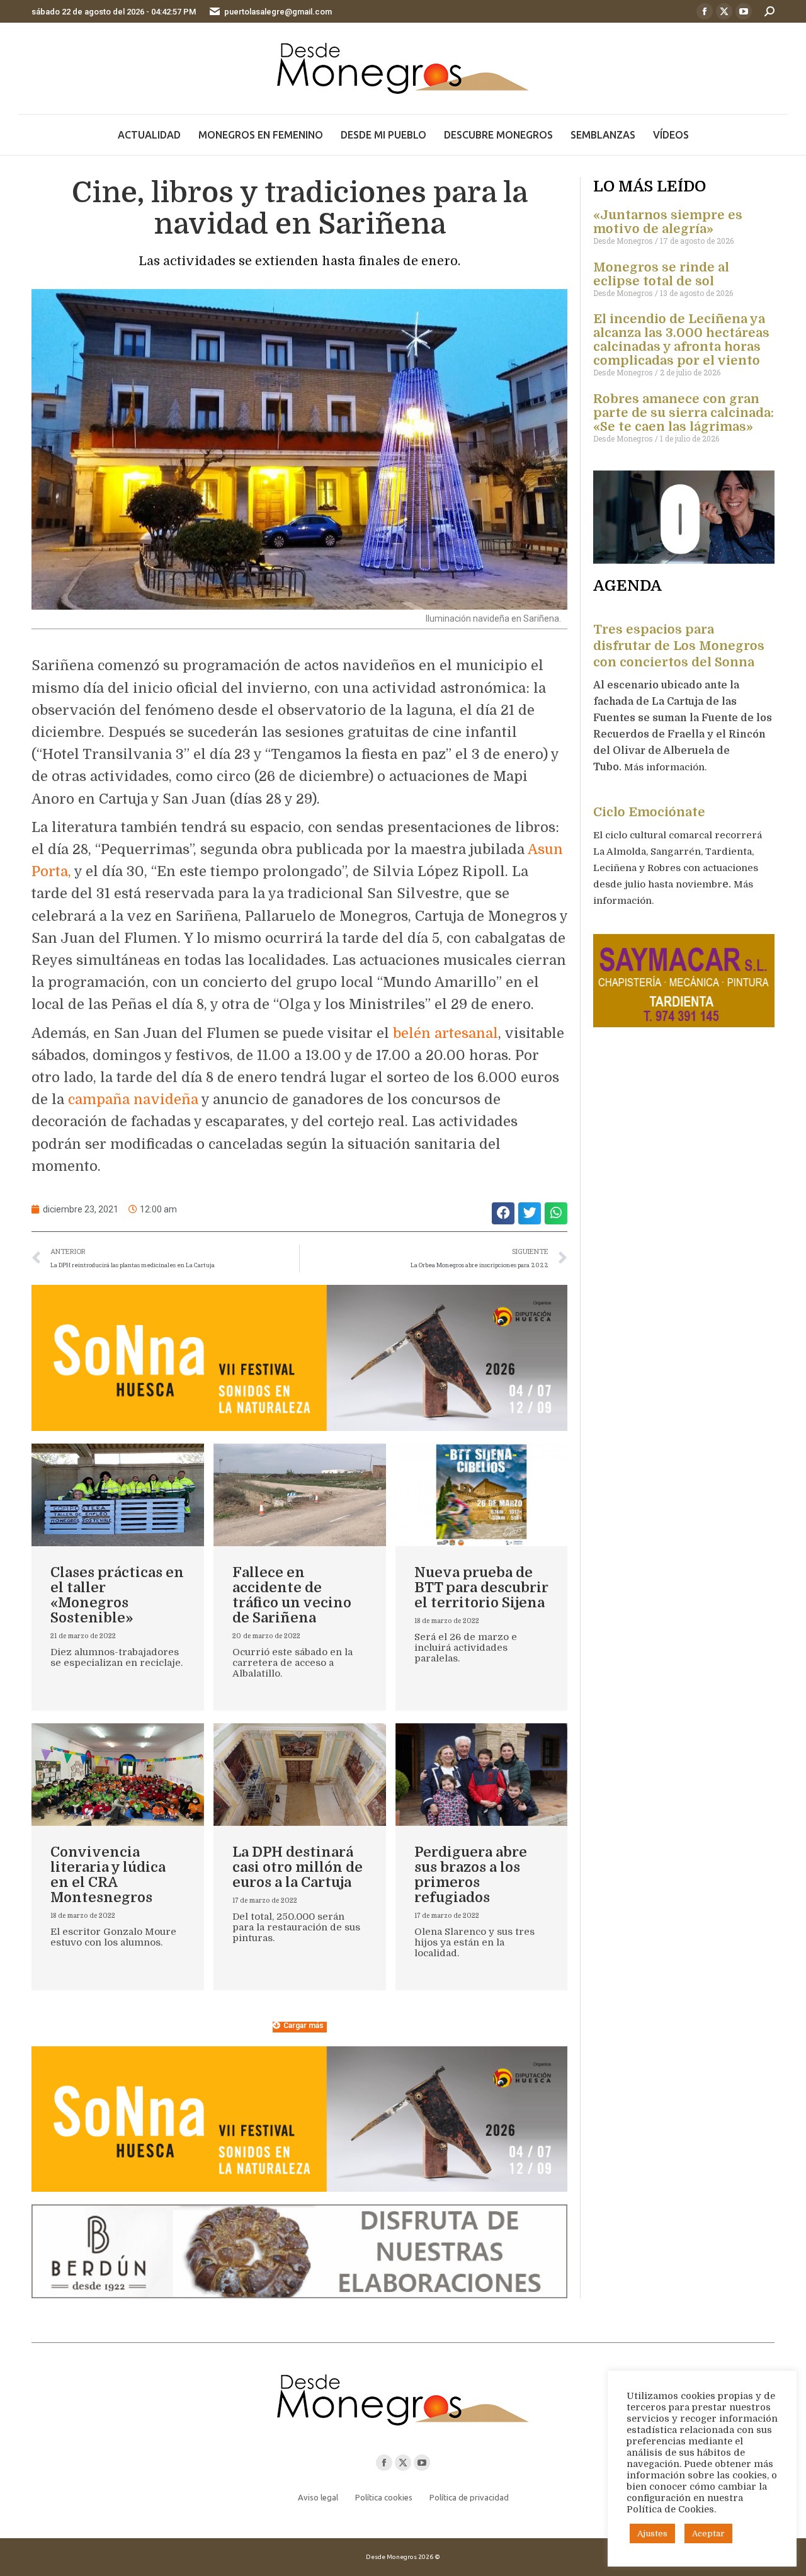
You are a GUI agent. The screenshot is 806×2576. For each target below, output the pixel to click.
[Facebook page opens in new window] (705, 11)
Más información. (667, 767)
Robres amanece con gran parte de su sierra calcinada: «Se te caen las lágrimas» (684, 413)
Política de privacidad (469, 2497)
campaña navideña (133, 1099)
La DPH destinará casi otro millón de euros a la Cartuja (298, 1867)
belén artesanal (446, 1033)
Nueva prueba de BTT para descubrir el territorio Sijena (481, 1587)
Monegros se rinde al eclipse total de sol (661, 274)
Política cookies (384, 2497)
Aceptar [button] (708, 2533)
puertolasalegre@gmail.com (278, 12)
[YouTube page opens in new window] (744, 11)
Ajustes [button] (652, 2533)
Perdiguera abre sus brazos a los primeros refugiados (471, 1875)
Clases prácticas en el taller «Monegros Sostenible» (117, 1595)
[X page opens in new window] (724, 11)
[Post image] (118, 1495)
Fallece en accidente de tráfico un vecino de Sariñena (292, 1595)
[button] (503, 1213)
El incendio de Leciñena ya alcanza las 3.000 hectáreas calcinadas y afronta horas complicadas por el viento (681, 340)
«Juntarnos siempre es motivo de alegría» (668, 222)
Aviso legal (318, 2497)
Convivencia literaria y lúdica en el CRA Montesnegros (108, 1875)
